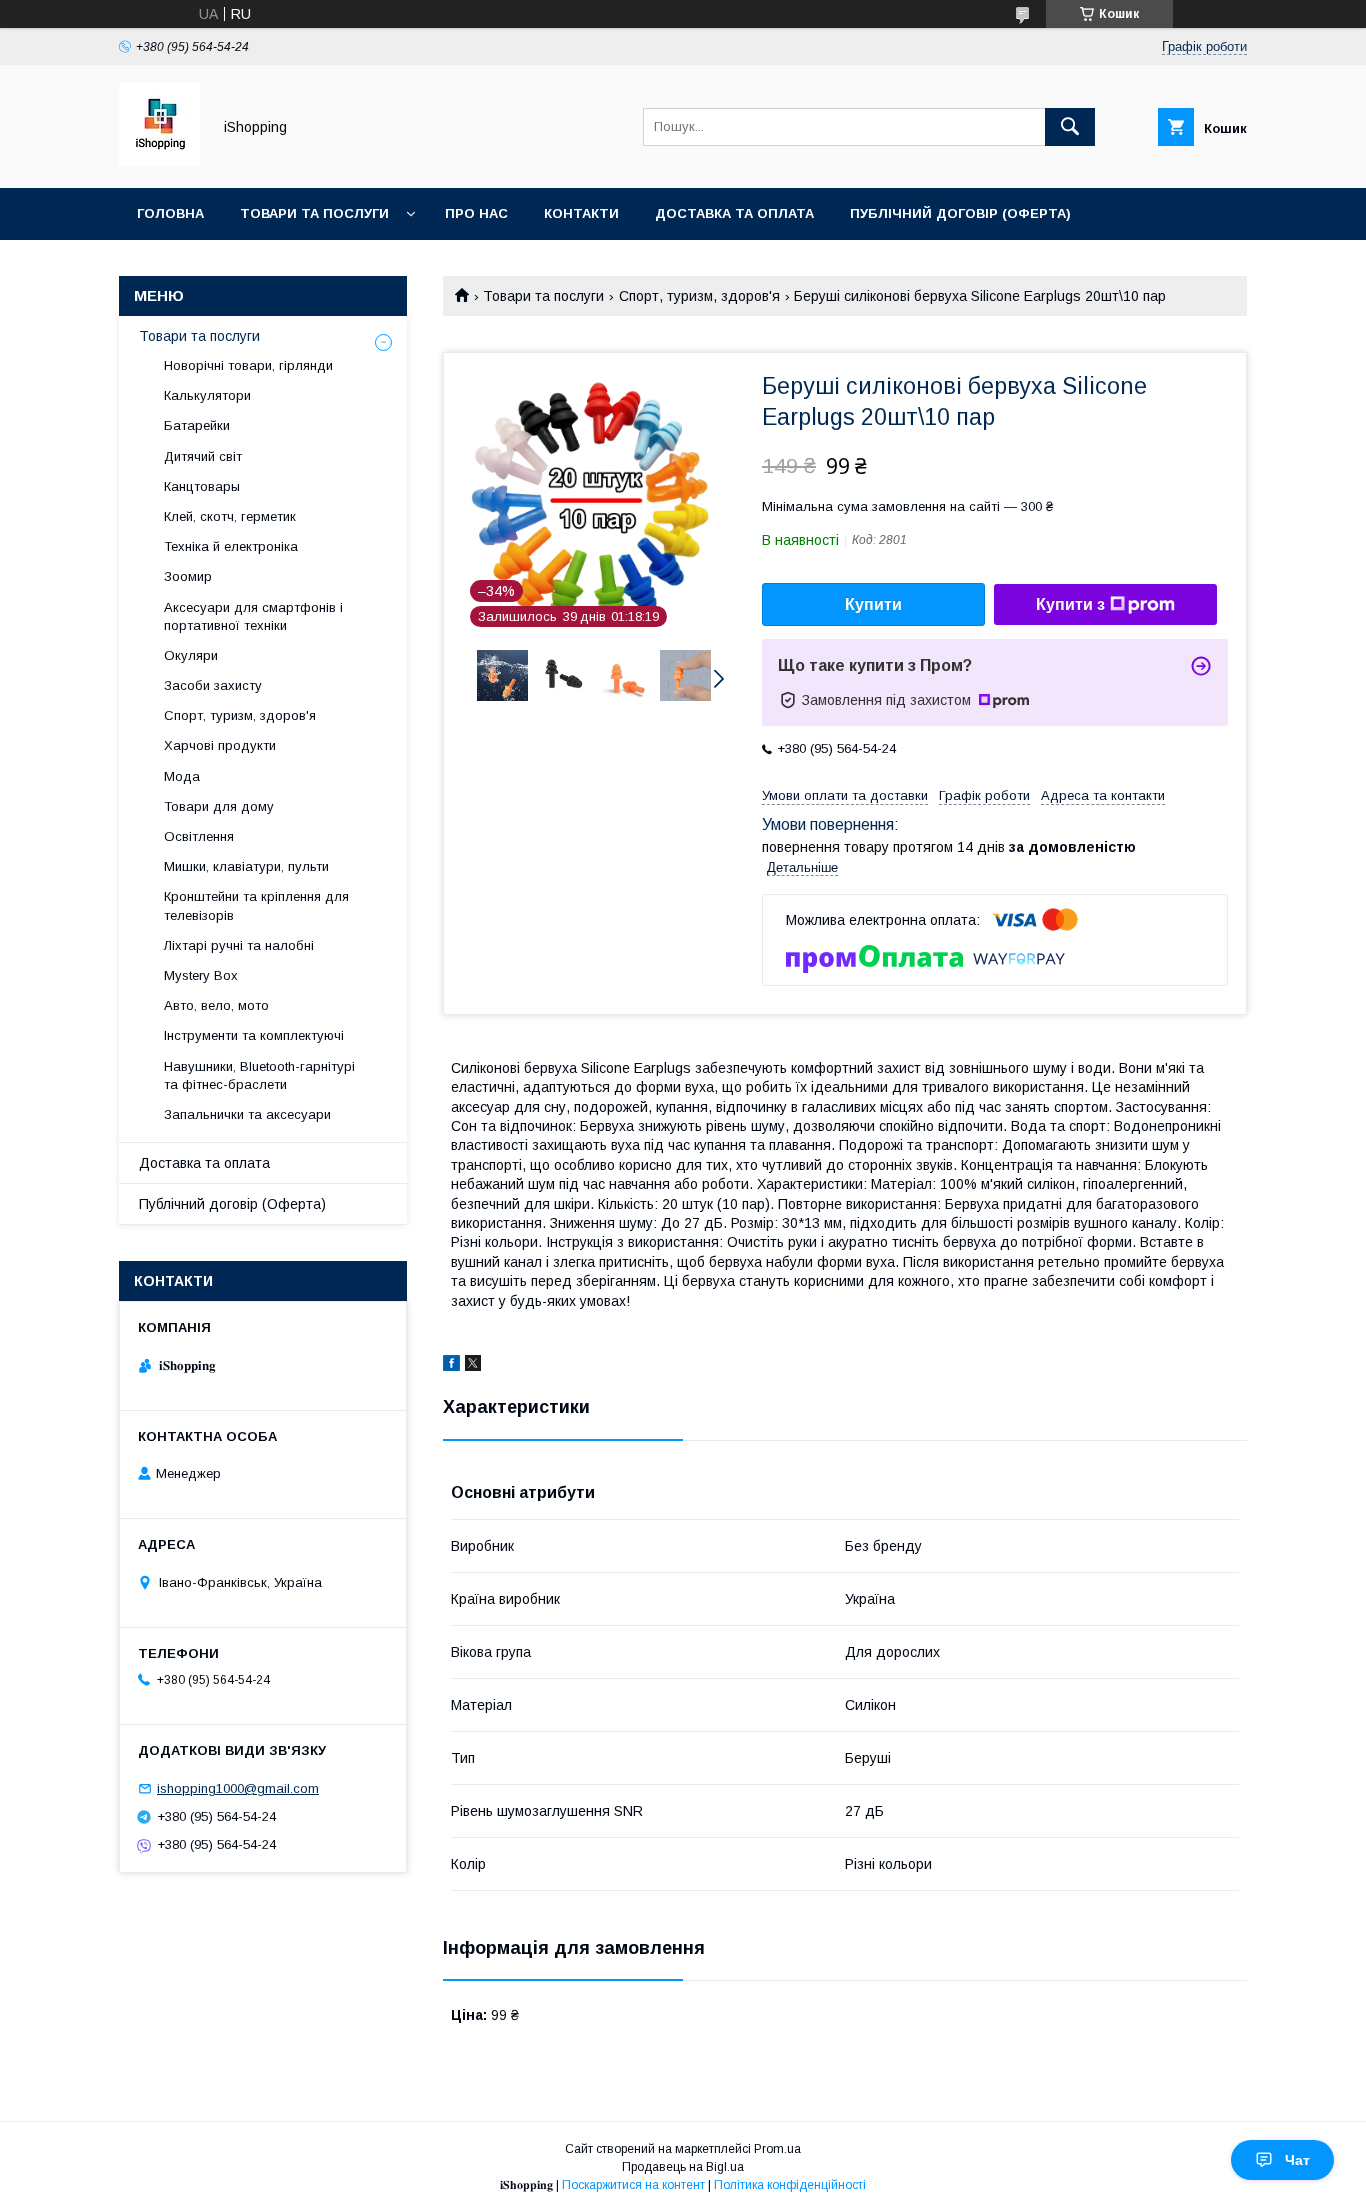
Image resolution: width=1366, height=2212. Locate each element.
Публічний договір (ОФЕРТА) (960, 213)
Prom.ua (777, 2149)
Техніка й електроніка (231, 546)
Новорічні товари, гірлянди (248, 365)
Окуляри (191, 655)
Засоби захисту (213, 685)
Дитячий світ (203, 456)
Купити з (1070, 604)
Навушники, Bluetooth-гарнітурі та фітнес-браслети (259, 1075)
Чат (1297, 2160)
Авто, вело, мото (216, 1005)
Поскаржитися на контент (633, 2185)
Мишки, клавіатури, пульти (246, 866)
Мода (182, 776)
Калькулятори (207, 395)
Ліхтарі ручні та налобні (239, 945)
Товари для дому (219, 806)
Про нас (476, 213)
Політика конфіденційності (790, 2185)
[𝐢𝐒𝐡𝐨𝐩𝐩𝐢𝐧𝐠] (159, 162)
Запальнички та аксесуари (247, 1114)
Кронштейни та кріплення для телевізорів (256, 905)
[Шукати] (1070, 127)
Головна (170, 213)
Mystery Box (201, 975)
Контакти (581, 213)
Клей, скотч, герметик (230, 516)
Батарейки (197, 425)
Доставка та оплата (734, 213)
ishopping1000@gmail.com (238, 1788)
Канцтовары (202, 486)
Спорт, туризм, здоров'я (699, 296)
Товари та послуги (314, 213)
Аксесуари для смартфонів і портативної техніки (253, 616)
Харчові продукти (220, 745)
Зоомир (188, 576)
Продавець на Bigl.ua (683, 2167)
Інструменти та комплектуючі (254, 1035)
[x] (473, 1366)
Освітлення (199, 836)
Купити (873, 604)
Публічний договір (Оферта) (232, 1204)
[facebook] (451, 1366)
